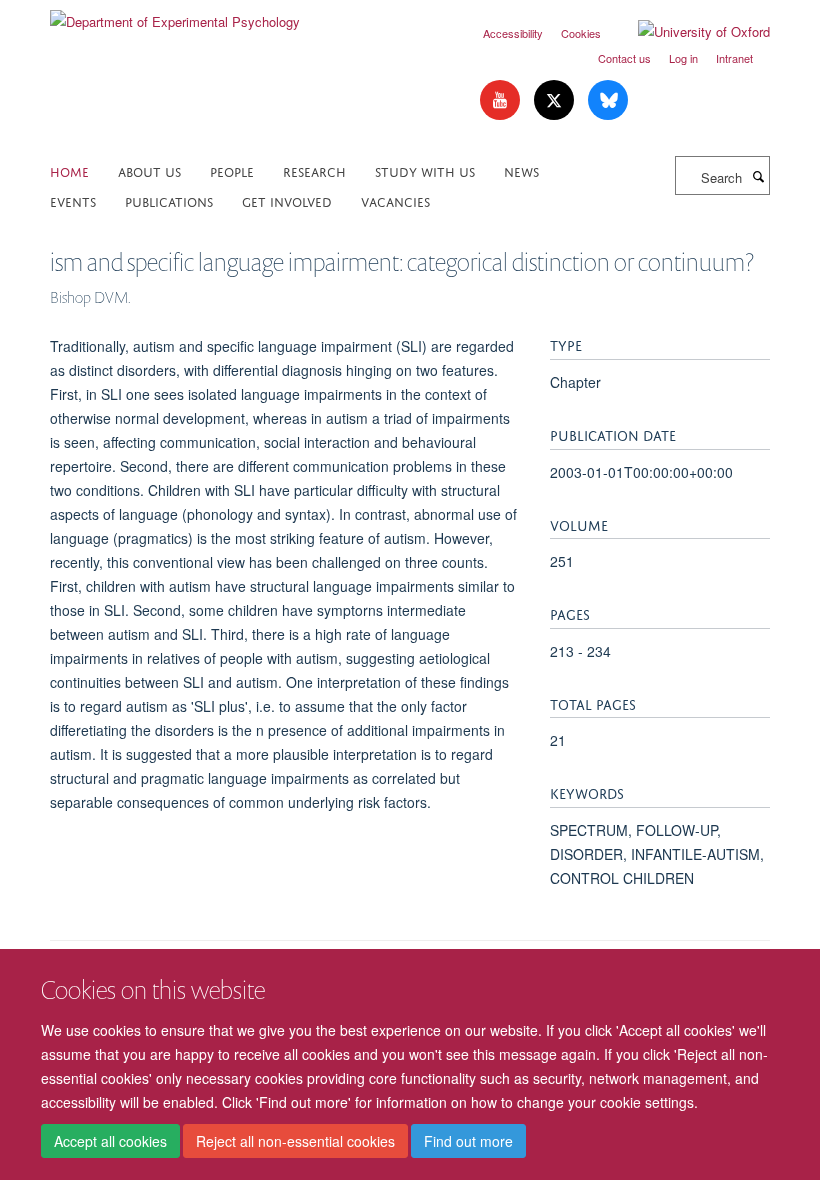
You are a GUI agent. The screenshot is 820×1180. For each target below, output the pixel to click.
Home (69, 170)
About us (149, 170)
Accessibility (513, 33)
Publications (169, 200)
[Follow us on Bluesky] (608, 100)
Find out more (468, 1141)
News (521, 170)
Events (73, 200)
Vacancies (395, 200)
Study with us (425, 170)
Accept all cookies (110, 1141)
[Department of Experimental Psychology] (175, 14)
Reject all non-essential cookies (295, 1141)
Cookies (581, 33)
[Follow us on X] (556, 100)
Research (314, 170)
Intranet (734, 58)
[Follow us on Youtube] (502, 100)
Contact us (624, 58)
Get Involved (287, 200)
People (232, 170)
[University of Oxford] (689, 32)
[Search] (758, 176)
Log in (683, 58)
